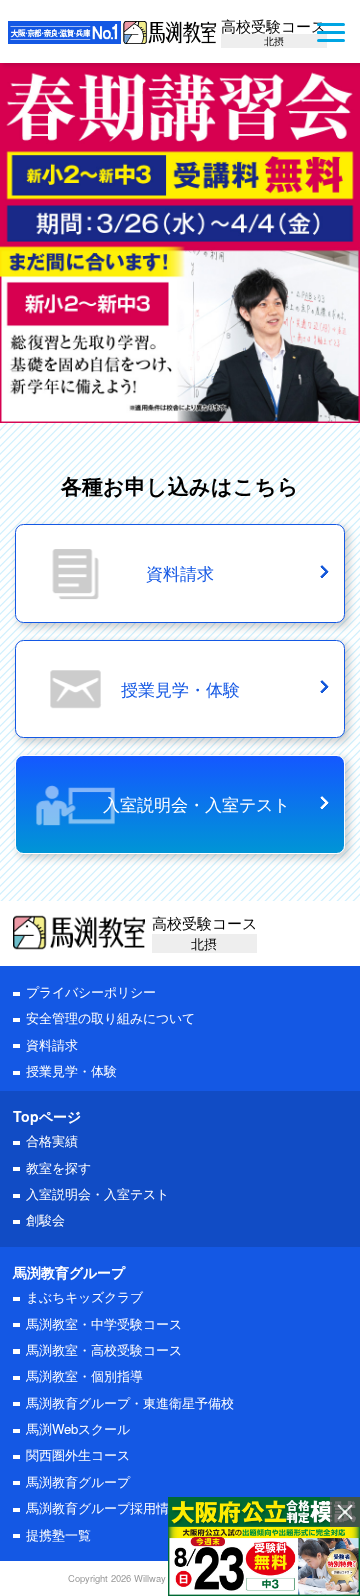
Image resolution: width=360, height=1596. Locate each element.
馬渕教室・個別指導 (84, 1375)
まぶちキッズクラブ (84, 1296)
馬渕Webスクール (78, 1428)
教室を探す (58, 1167)
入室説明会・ (97, 1193)
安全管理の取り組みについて (110, 1017)
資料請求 (52, 1044)
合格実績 (52, 1140)
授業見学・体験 (71, 1070)
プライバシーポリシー (91, 991)
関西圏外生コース (78, 1454)
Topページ (47, 1116)
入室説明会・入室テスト (196, 804)
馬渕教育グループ (78, 1481)
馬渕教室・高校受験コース (104, 1349)
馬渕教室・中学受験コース (104, 1323)
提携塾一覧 (58, 1534)
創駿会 (45, 1219)
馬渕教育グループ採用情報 (104, 1507)
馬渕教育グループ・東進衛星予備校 (130, 1402)
